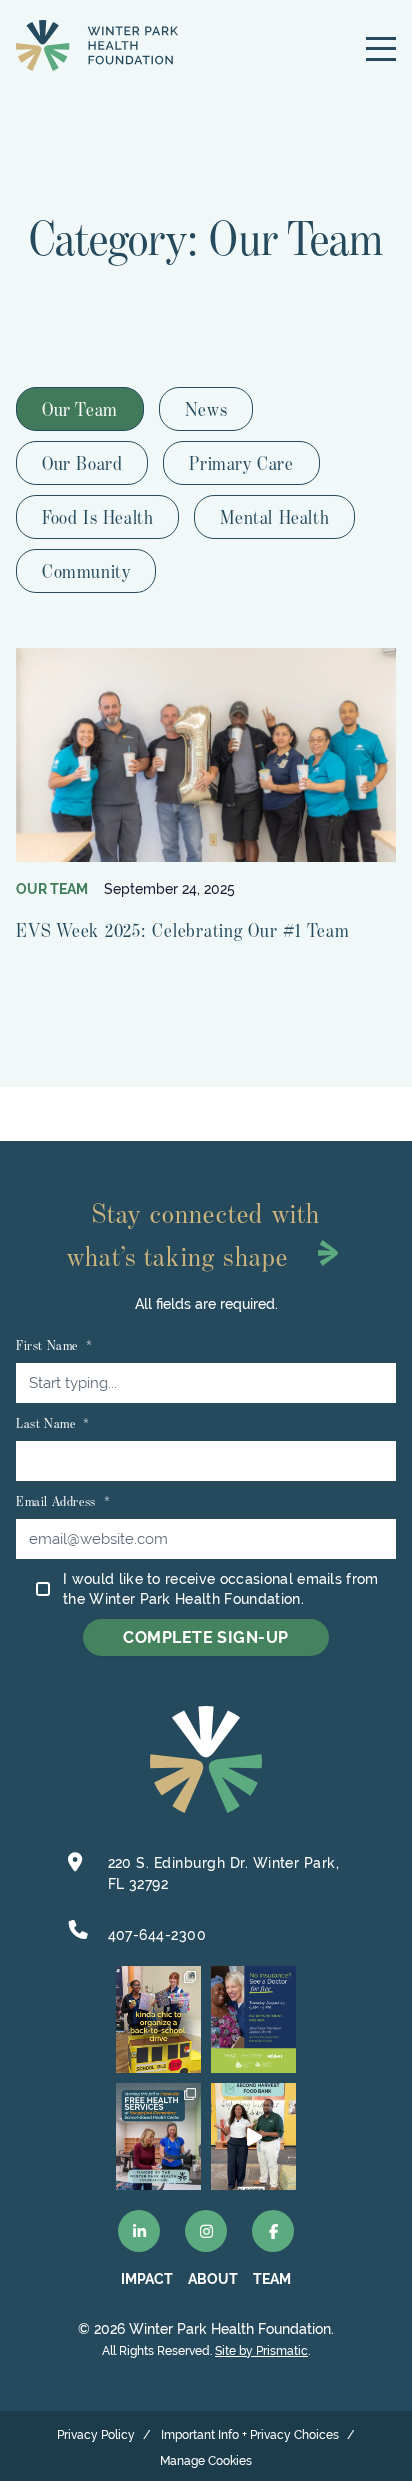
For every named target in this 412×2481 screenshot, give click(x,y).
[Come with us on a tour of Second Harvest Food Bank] (253, 2136)
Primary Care (241, 463)
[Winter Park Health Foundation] (97, 45)
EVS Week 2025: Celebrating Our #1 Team (183, 930)
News (206, 409)
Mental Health (274, 517)
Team (272, 2279)
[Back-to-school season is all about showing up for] (158, 2019)
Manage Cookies (206, 2461)
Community (86, 571)
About (213, 2279)
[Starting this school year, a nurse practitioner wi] (158, 2136)
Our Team (80, 409)
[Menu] (381, 49)
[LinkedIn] (139, 2231)
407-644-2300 (157, 1935)
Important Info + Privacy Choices (250, 2435)
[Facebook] (273, 2231)
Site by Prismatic (261, 2351)
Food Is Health (97, 517)
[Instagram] (206, 2231)
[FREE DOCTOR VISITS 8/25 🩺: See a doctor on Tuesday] (253, 2019)
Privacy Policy (96, 2435)
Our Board (82, 463)
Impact (147, 2279)
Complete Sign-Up (206, 1637)
